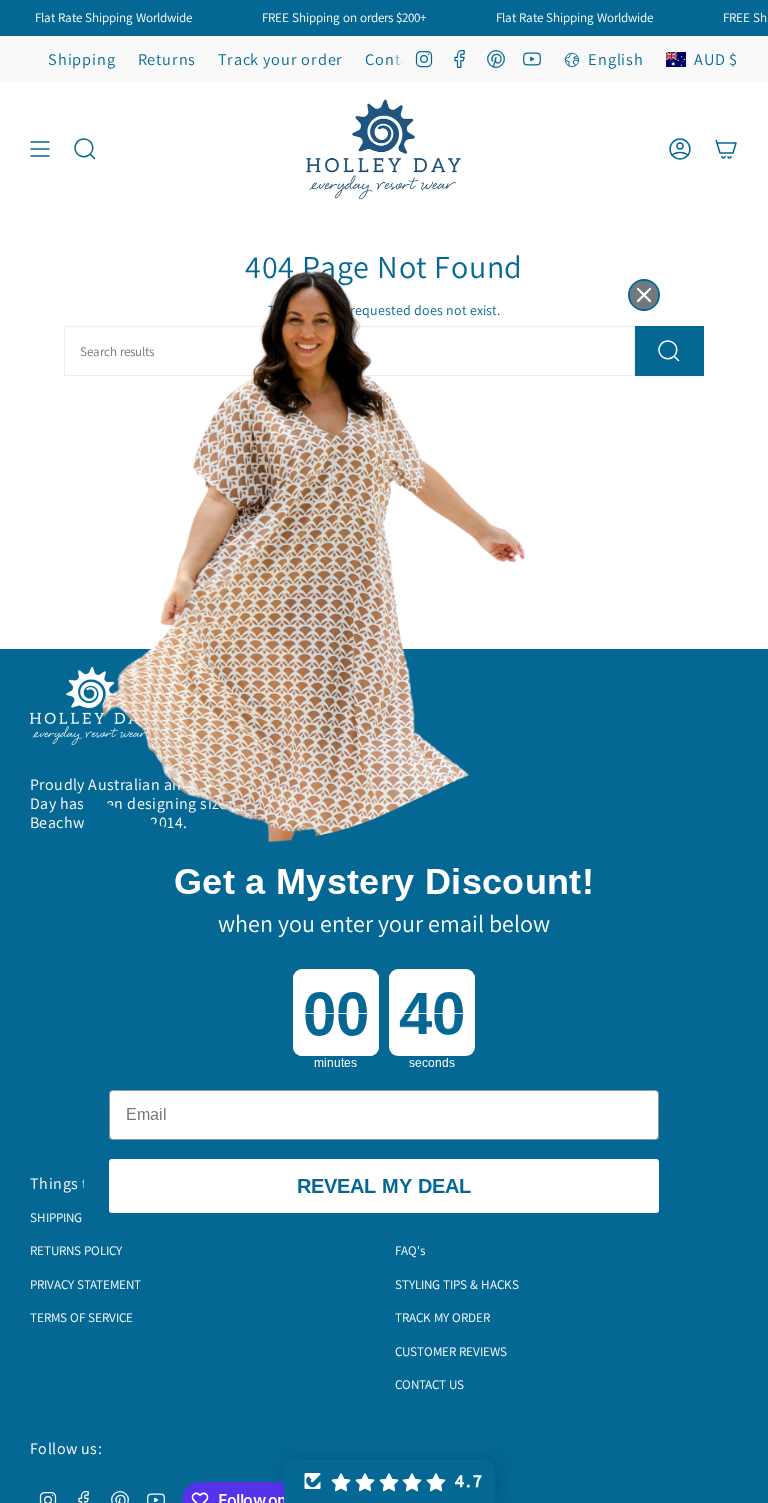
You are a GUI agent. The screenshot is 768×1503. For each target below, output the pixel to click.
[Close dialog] (644, 295)
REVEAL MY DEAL (384, 1186)
